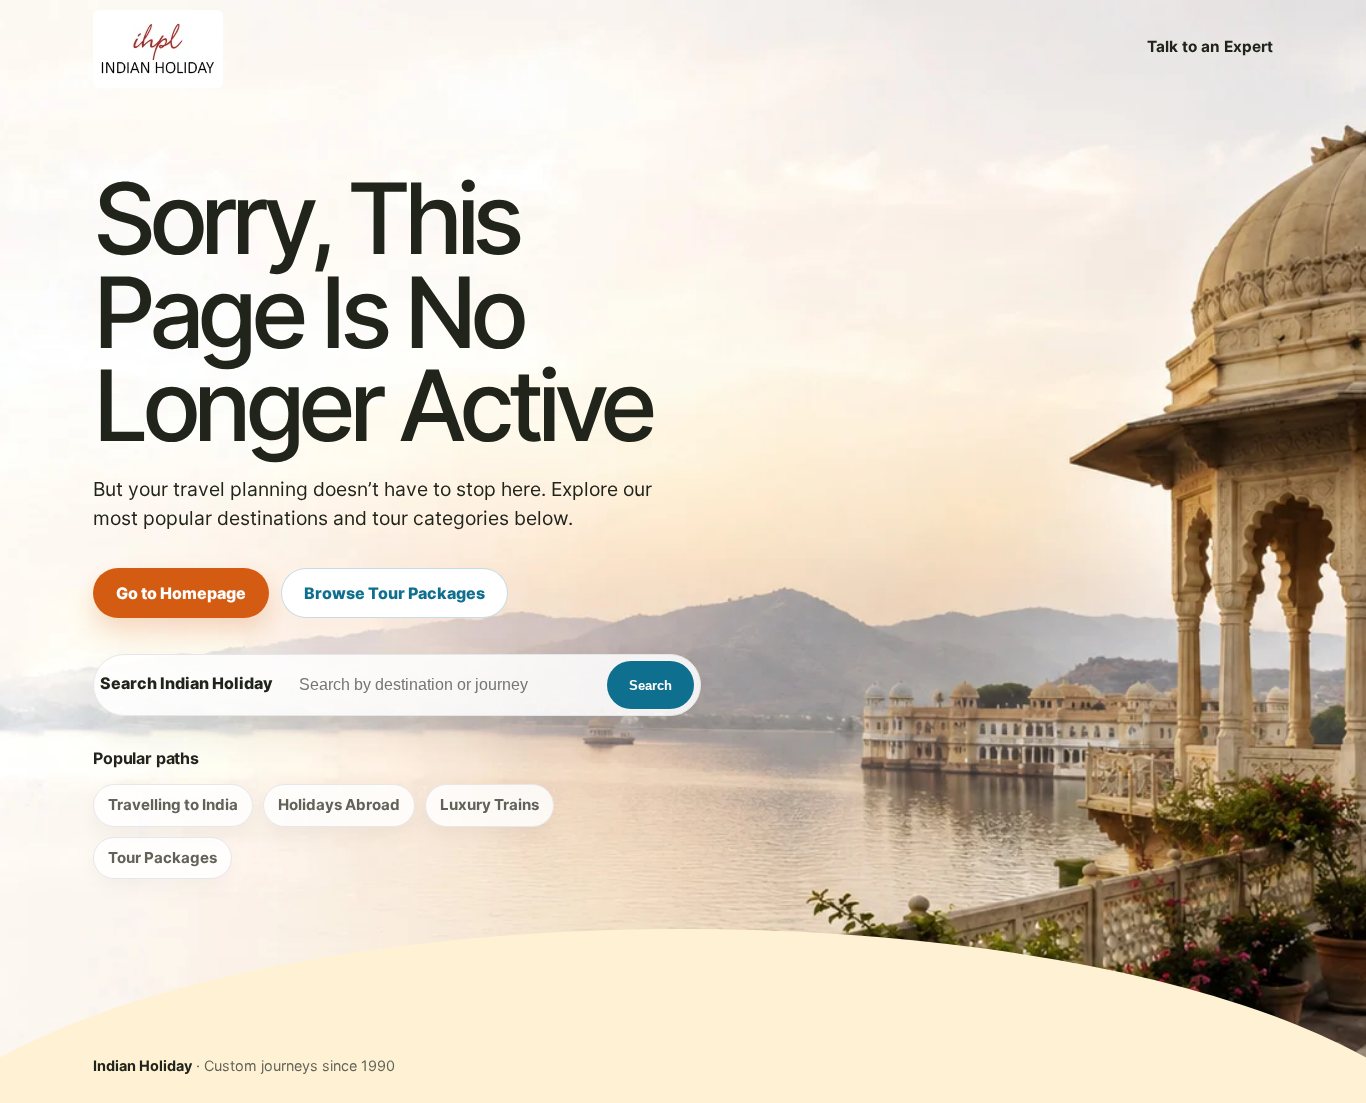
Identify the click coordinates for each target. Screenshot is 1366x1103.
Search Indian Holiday (186, 683)
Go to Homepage (181, 593)
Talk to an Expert (1210, 46)
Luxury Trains (489, 804)
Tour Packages (162, 857)
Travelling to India (173, 804)
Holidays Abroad (339, 804)
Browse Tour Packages (394, 593)
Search (650, 685)
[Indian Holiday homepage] (158, 47)
